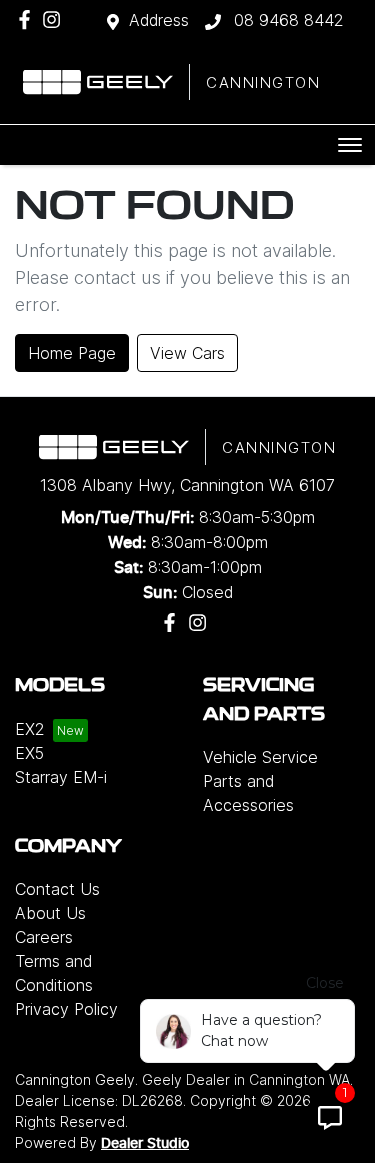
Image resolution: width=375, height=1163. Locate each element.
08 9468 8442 (286, 20)
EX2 (30, 729)
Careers (44, 937)
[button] (350, 145)
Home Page (72, 353)
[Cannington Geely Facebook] (28, 19)
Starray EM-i (61, 777)
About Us (50, 913)
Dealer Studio (145, 1144)
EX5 (29, 753)
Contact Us (57, 889)
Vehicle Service (260, 757)
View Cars (187, 353)
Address (159, 20)
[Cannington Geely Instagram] (55, 19)
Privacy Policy (66, 1009)
